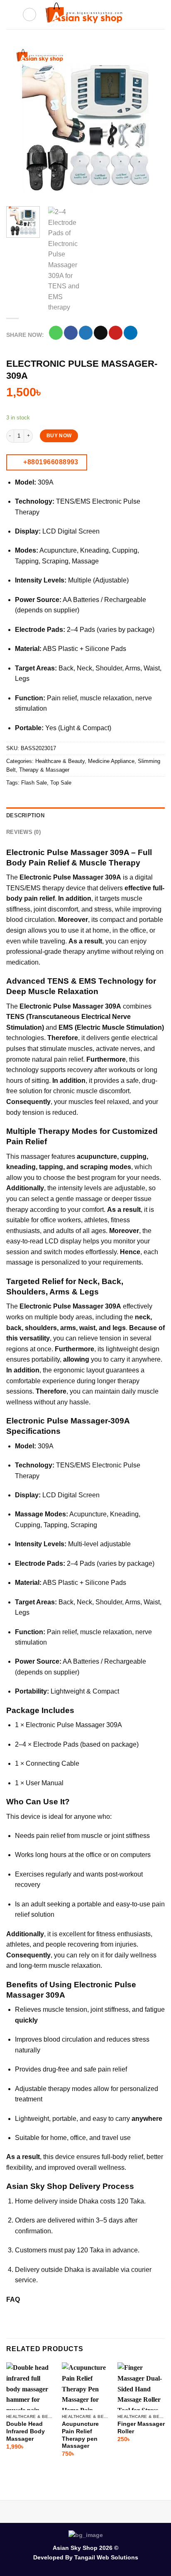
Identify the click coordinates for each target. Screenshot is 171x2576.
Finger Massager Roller (141, 2428)
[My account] (147, 15)
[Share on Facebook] (71, 333)
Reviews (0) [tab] (23, 832)
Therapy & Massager (44, 770)
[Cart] (161, 15)
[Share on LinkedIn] (131, 333)
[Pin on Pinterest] (116, 333)
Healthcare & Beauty (60, 761)
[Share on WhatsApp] (56, 333)
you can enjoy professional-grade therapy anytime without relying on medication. (85, 952)
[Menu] (11, 14)
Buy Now (59, 436)
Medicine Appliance (111, 761)
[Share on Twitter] (86, 333)
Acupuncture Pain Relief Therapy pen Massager (80, 2435)
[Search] (29, 15)
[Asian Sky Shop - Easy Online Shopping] (85, 15)
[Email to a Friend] (101, 333)
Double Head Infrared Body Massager (26, 2431)
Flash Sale (34, 783)
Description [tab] (25, 815)
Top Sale (61, 783)
